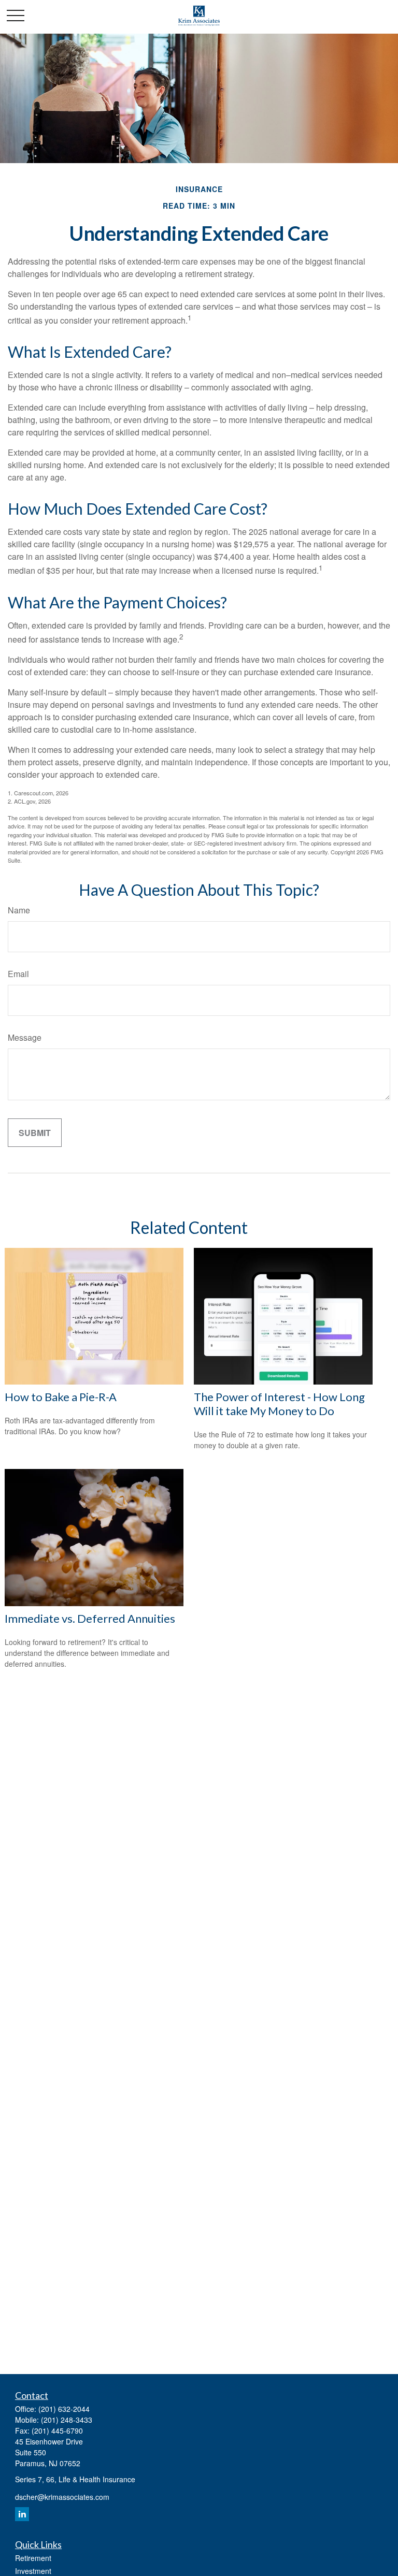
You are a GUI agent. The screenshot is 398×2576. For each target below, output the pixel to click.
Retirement (33, 2558)
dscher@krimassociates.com (62, 2497)
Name (19, 910)
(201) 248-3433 (67, 2420)
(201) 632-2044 (64, 2409)
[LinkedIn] (22, 2514)
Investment (33, 2571)
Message (25, 1037)
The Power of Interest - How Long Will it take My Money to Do (279, 1404)
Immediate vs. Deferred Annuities (90, 1618)
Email (18, 974)
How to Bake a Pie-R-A (61, 1397)
